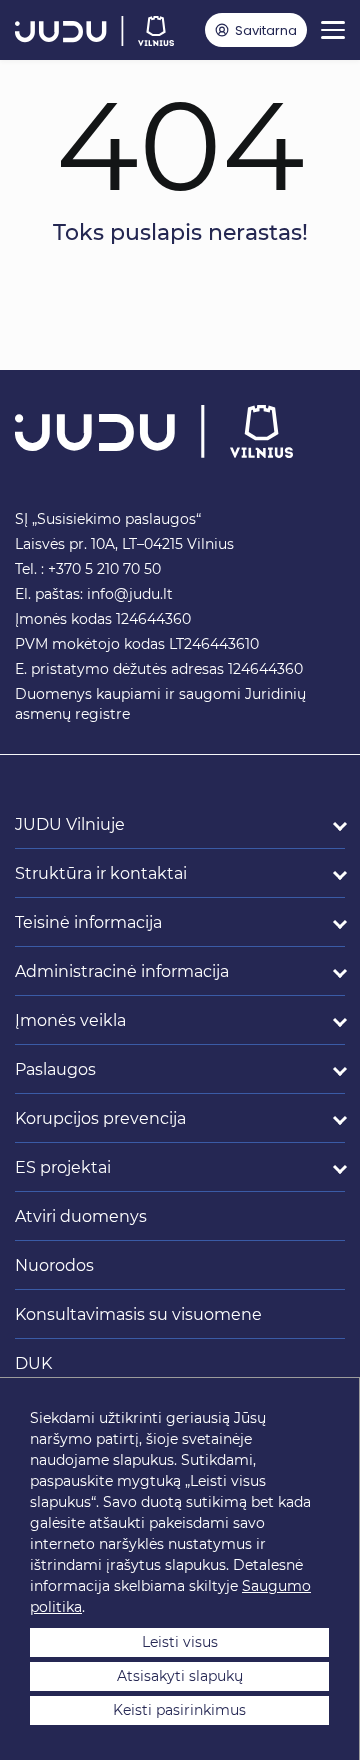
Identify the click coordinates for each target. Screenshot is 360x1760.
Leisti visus (180, 1642)
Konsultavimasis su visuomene (138, 1314)
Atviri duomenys (81, 1216)
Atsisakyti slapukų (180, 1676)
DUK (33, 1363)
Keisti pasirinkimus (179, 1710)
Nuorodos (54, 1265)
